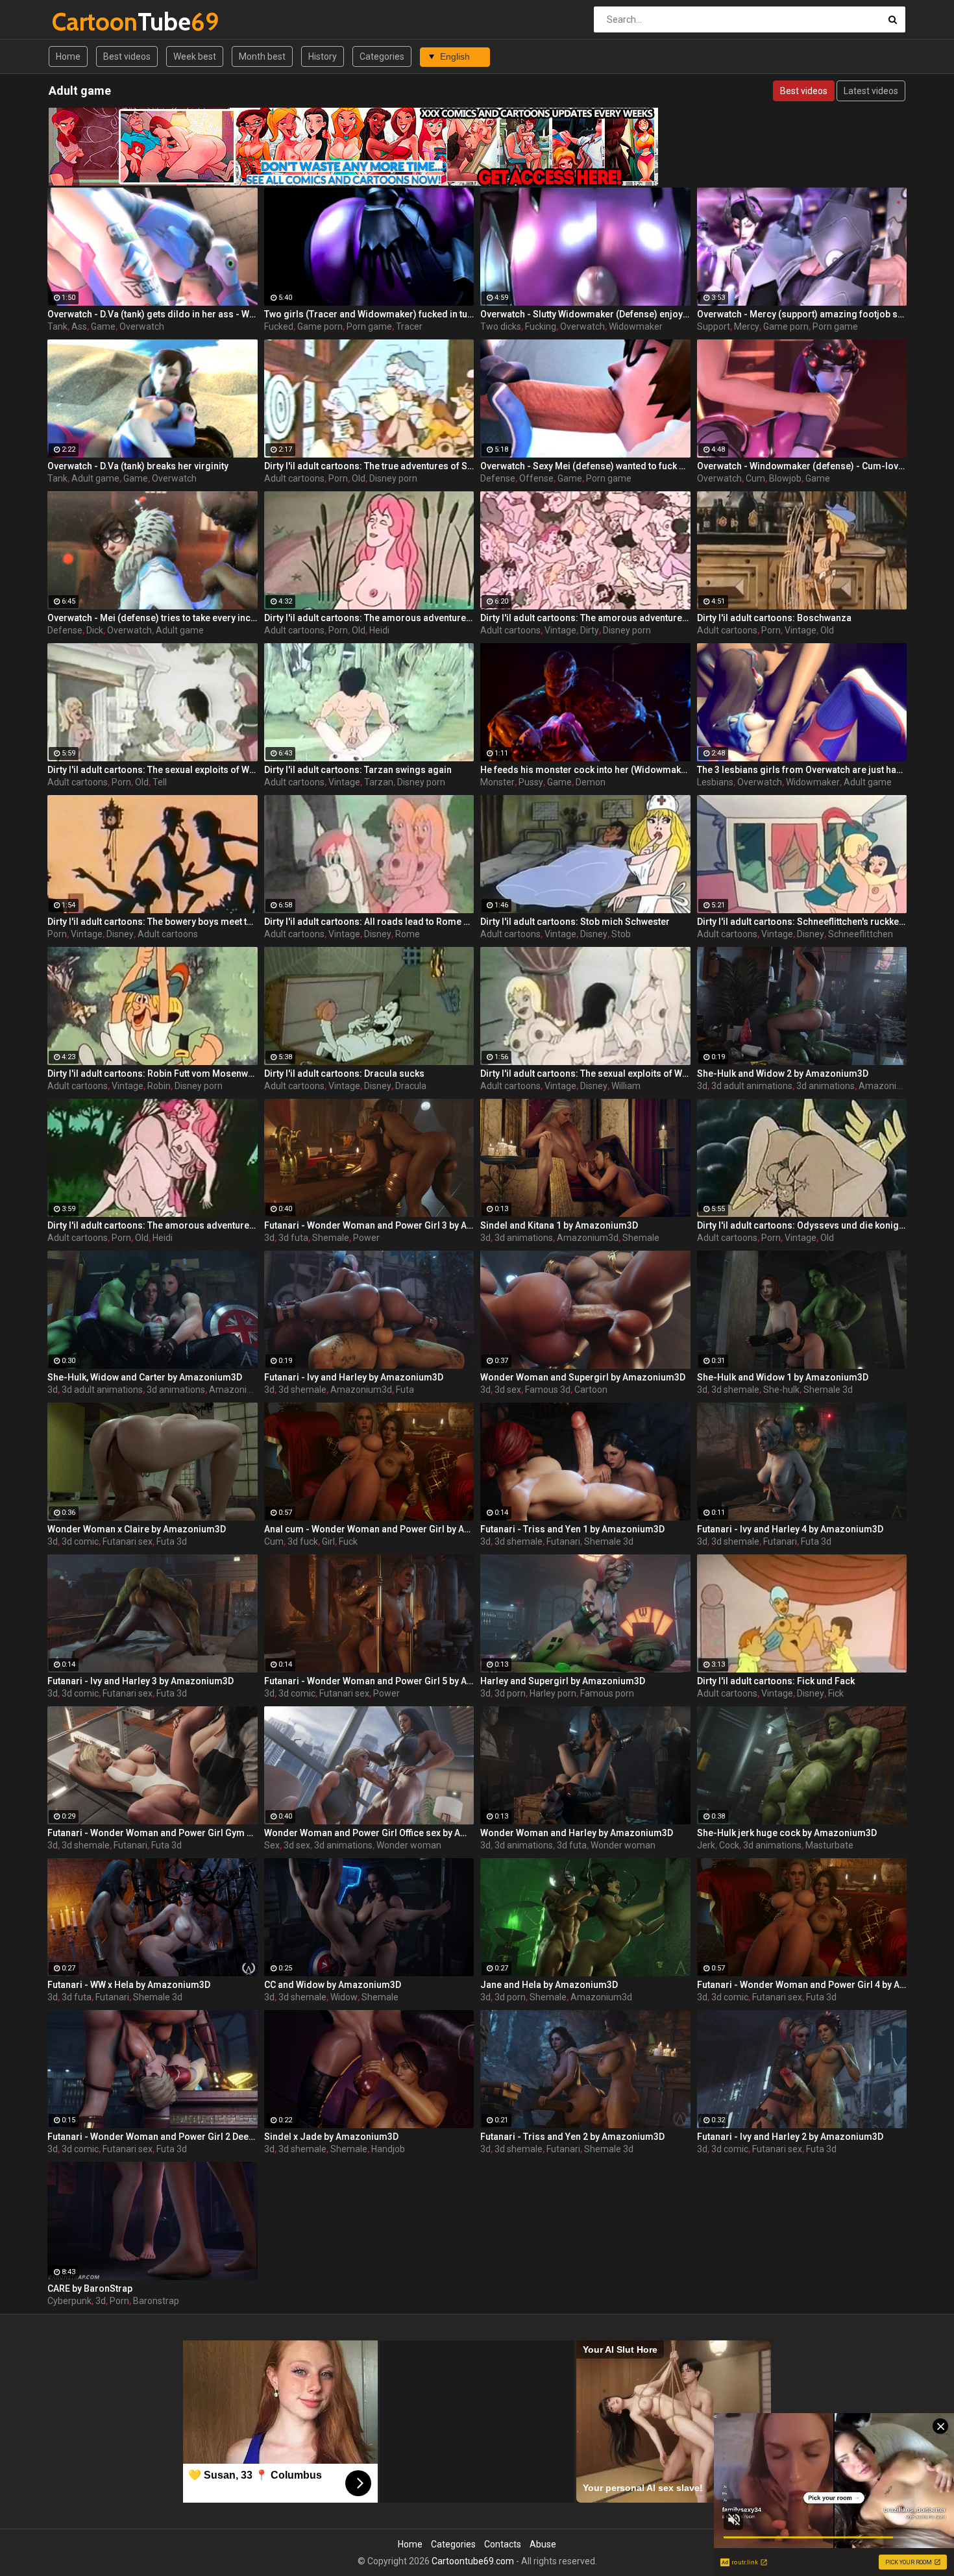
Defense (498, 478)
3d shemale (302, 1390)
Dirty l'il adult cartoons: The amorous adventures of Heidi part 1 (153, 1225)
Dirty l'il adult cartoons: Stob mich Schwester (575, 922)
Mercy (747, 326)
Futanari (563, 1541)
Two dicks (501, 326)
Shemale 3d (828, 1390)
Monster (497, 782)
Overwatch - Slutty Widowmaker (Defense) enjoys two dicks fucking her (585, 314)
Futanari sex (128, 1541)
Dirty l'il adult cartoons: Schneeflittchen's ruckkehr (802, 922)
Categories (382, 56)
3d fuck (303, 1541)
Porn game (369, 326)
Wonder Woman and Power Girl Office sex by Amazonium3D (369, 1833)
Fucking (541, 326)
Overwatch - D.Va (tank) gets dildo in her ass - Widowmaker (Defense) (153, 314)
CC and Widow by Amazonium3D (333, 1985)
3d (702, 1086)
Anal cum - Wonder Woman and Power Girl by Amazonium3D (369, 1529)
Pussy (531, 782)
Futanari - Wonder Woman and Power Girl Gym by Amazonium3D (153, 1833)
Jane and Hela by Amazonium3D (549, 1985)
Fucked (279, 326)
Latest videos (871, 91)
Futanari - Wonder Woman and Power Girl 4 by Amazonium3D (802, 1985)
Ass (79, 326)
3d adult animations (752, 1086)
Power (366, 1238)
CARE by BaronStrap (90, 2288)
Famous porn (607, 1693)
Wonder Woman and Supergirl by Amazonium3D (583, 1377)
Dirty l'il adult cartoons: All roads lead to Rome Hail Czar (369, 922)
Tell (160, 782)
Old (359, 478)
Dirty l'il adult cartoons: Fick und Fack (776, 1681)
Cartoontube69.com (473, 2561)
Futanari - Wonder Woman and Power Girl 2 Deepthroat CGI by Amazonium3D (153, 2137)
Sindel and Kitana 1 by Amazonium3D (559, 1225)
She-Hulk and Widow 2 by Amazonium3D (783, 1073)
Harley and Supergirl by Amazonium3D (563, 1681)
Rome (408, 934)
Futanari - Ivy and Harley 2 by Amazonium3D (790, 2137)
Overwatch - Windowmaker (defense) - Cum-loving (802, 466)
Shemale (331, 1238)
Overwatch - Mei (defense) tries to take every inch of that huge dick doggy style (153, 618)
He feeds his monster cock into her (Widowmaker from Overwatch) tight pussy (585, 770)
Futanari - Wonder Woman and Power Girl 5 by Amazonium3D (369, 1681)
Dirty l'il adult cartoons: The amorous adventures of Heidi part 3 (585, 618)
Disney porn (393, 478)
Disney (120, 934)
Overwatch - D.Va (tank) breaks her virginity (138, 466)
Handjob (388, 2149)
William (626, 1086)
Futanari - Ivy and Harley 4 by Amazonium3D (790, 1529)
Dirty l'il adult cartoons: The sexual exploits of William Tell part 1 (585, 1073)
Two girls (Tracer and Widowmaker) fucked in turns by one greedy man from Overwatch (369, 314)
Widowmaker (636, 326)
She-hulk (781, 1390)
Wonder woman (409, 1845)
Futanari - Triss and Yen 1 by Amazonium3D (572, 1529)
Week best (195, 56)
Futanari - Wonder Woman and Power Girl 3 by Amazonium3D (369, 1225)
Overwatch (142, 326)
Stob (621, 934)
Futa (405, 1390)
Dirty (590, 630)
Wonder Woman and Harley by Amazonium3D (577, 1833)
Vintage (560, 630)
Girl (328, 1541)
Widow (344, 1997)
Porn (338, 478)
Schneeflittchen (861, 934)
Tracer (409, 326)
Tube (86, 22)
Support (714, 326)
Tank (57, 326)
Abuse (543, 2544)
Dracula (411, 1086)
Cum (755, 478)
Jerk (706, 1845)
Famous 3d (548, 1390)
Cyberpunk (69, 2301)
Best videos (127, 56)
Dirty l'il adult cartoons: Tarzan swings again (358, 770)
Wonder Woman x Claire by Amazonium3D (137, 1529)
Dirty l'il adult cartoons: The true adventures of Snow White (369, 466)
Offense (536, 478)
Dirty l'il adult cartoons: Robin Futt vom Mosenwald (153, 1073)
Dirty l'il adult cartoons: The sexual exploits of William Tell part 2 (153, 770)
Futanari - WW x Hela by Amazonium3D (129, 1985)
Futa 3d (172, 1541)
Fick (836, 1693)
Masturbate (829, 1845)
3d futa (293, 1238)
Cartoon (591, 1390)
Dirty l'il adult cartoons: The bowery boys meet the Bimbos (153, 922)
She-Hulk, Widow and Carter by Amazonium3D (145, 1377)
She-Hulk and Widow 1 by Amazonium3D (783, 1377)
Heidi (379, 630)
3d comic (80, 1541)
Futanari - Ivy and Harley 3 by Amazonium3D (141, 1681)
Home (68, 56)
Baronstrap (156, 2301)
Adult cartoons (294, 478)
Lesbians (715, 782)
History (323, 56)
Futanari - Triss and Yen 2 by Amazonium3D (572, 2137)
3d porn (510, 1693)
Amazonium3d (889, 1086)
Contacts (503, 2544)
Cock (729, 1845)
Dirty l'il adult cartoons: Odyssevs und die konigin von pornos (802, 1225)
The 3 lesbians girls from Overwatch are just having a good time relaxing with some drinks (802, 770)
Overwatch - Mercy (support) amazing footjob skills (802, 314)
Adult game (95, 478)
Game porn (320, 326)
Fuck (348, 1541)
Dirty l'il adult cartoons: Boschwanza (774, 618)
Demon (591, 782)
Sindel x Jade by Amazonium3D (331, 2137)
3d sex (508, 1390)
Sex (272, 1845)
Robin (159, 1086)
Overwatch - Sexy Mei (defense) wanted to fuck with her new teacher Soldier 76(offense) (585, 466)
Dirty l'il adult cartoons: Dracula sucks (344, 1073)
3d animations (826, 1086)
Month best (262, 56)
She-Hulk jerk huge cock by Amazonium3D (787, 1833)
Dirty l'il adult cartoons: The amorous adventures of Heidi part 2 (369, 618)
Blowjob (785, 478)
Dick (95, 630)
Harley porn (553, 1693)
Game (103, 326)
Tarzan (379, 782)
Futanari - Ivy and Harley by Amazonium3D (354, 1377)
